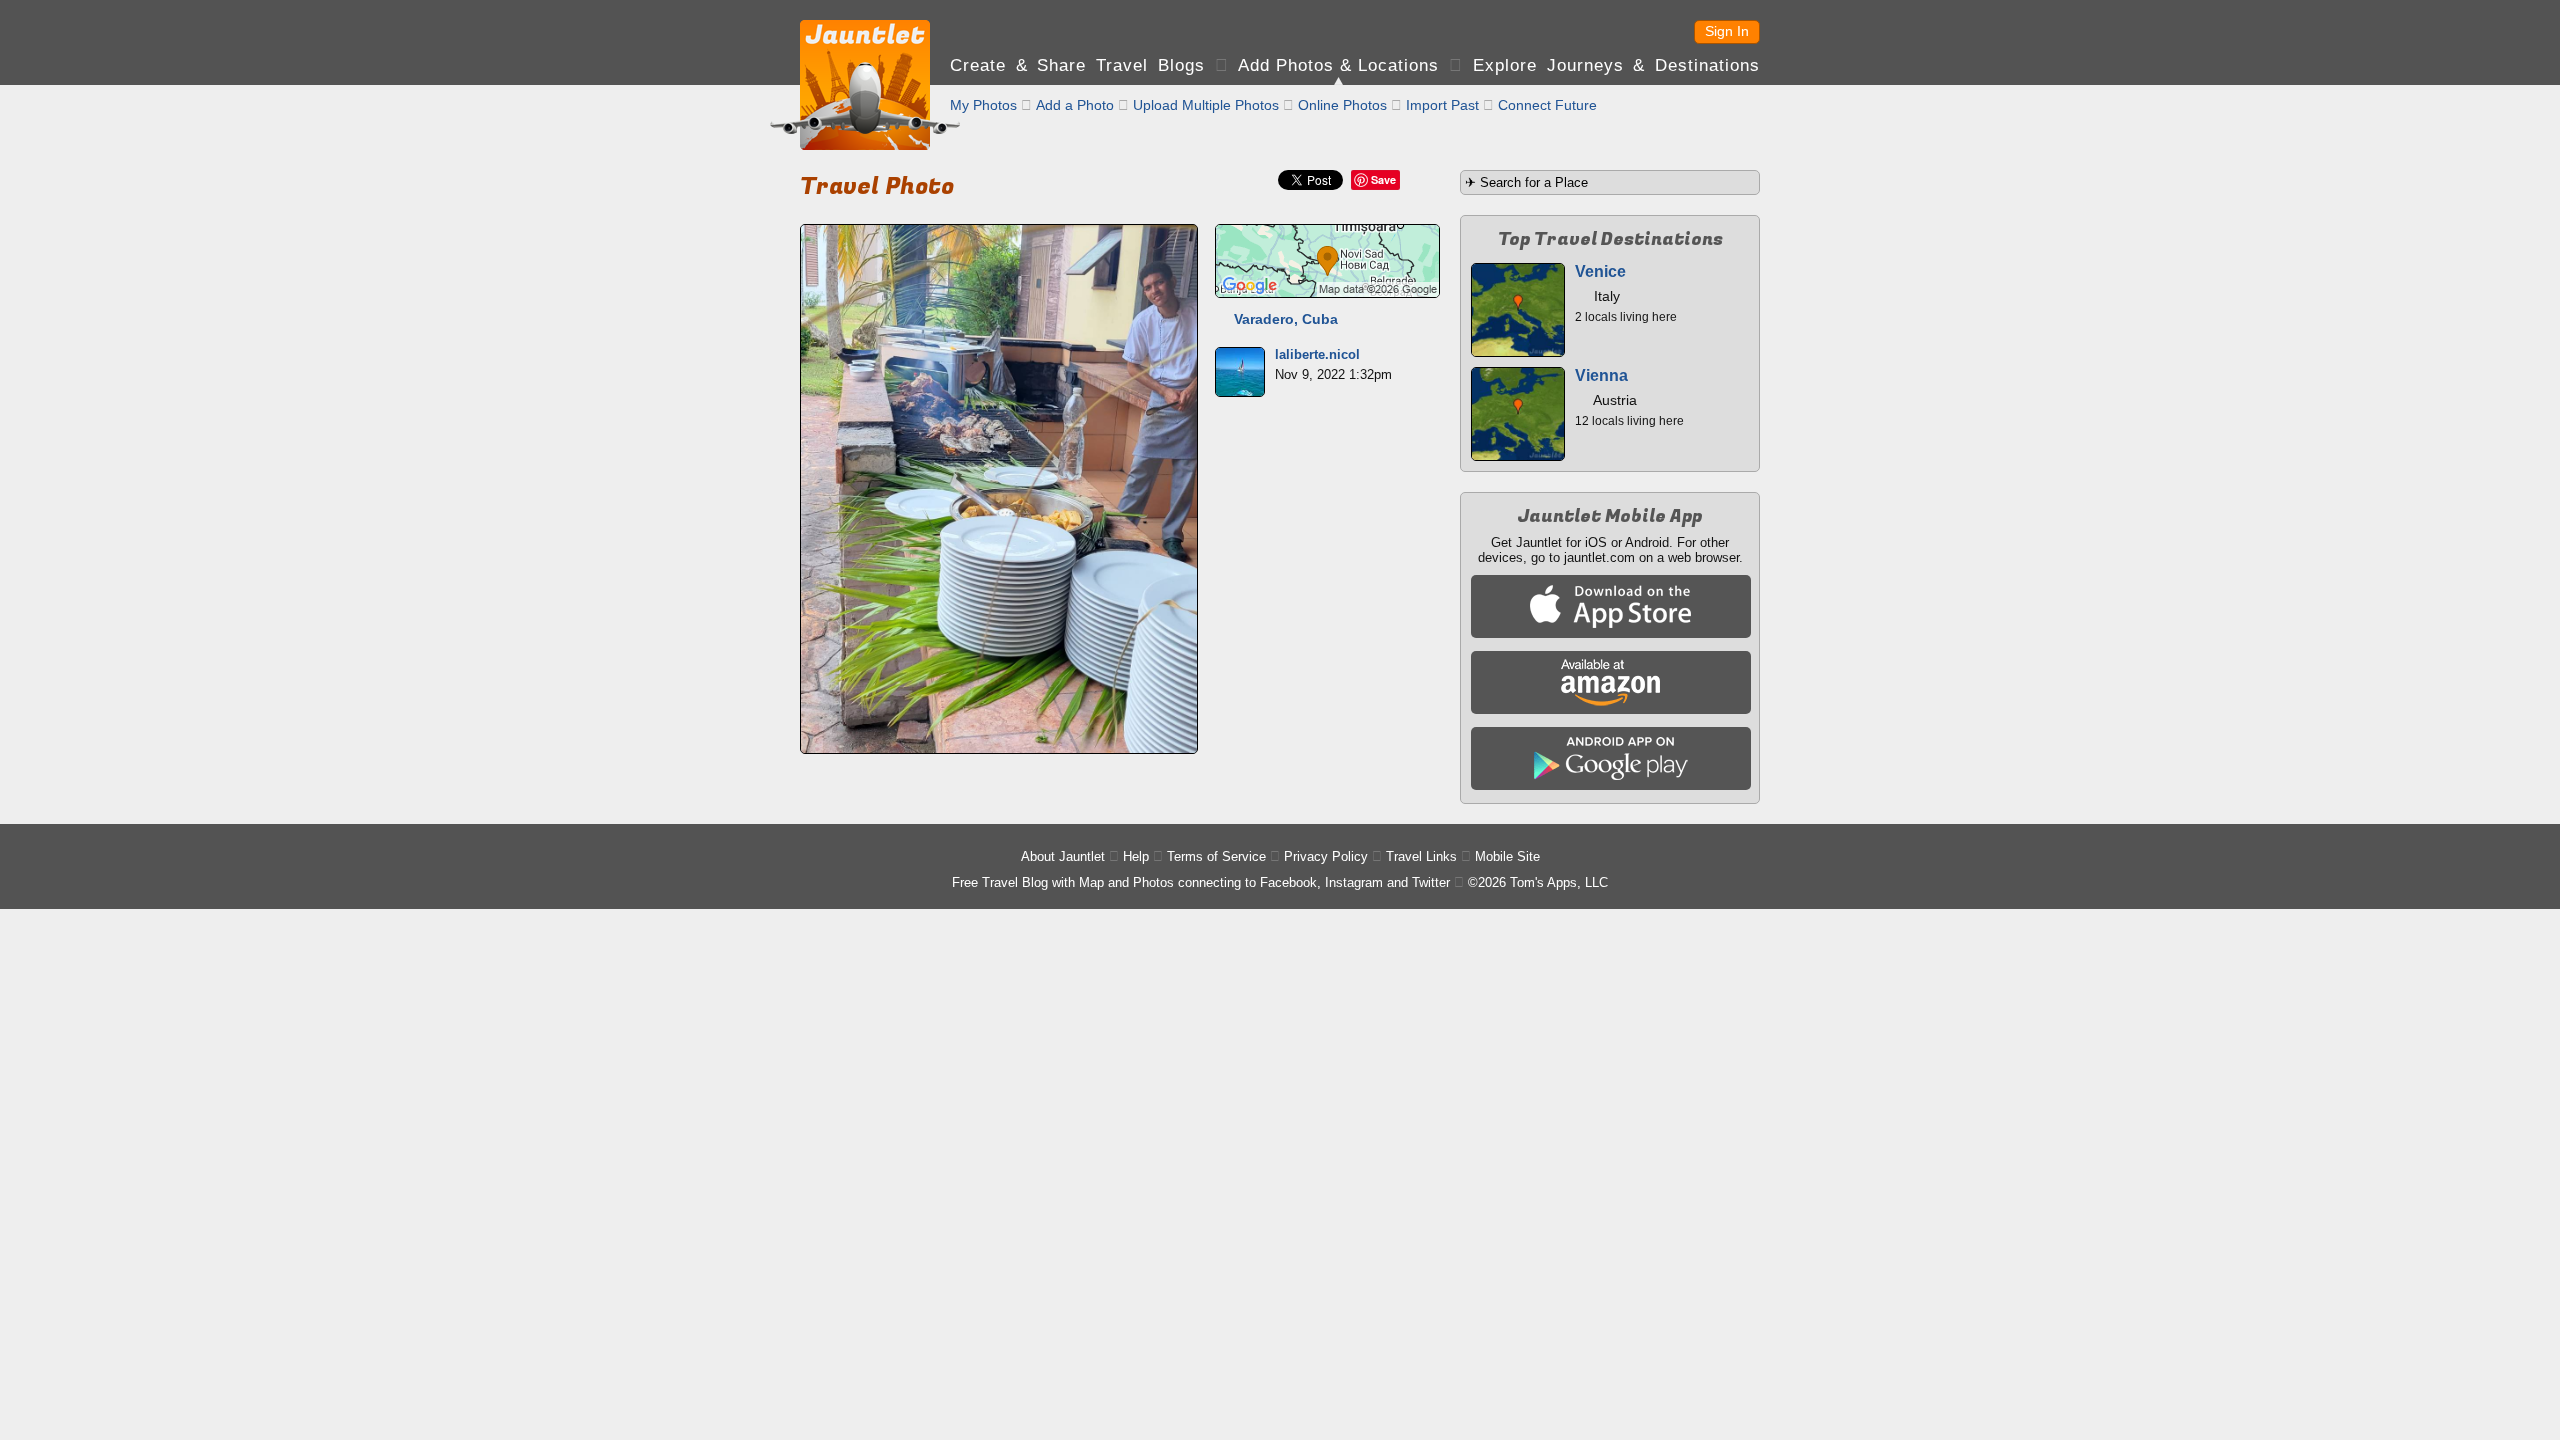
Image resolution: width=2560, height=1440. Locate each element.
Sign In (1727, 31)
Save (1383, 179)
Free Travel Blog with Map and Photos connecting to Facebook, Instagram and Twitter (1201, 882)
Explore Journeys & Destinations (1616, 65)
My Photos (983, 105)
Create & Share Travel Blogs (1077, 65)
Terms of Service (1216, 856)
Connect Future (1547, 105)
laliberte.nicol (1317, 354)
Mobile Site (1507, 856)
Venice (1600, 271)
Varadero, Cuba (1286, 319)
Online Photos (1342, 105)
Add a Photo (1075, 105)
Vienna (1601, 375)
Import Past (1442, 105)
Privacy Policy (1326, 856)
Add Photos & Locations (1338, 65)
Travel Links (1421, 856)
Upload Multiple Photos (1206, 105)
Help (1136, 856)
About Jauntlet (1063, 856)
